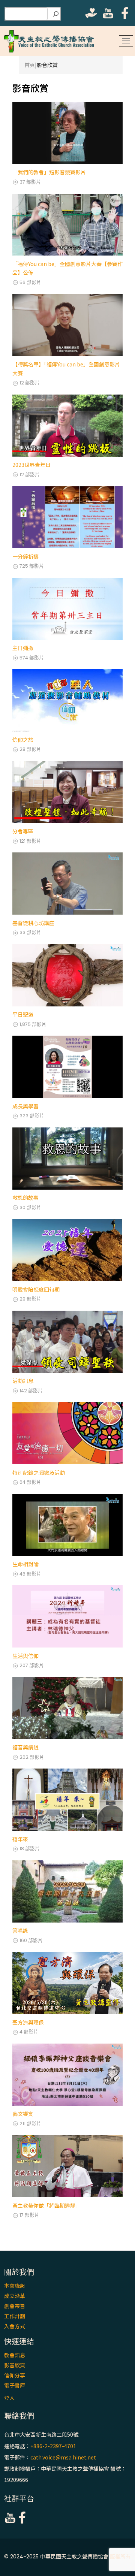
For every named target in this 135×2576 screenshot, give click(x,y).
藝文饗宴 (23, 2114)
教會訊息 (15, 2355)
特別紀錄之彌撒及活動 (39, 1473)
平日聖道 (23, 1014)
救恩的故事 (25, 1198)
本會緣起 (15, 2286)
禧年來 (20, 1839)
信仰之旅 (23, 740)
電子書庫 (15, 2385)
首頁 (30, 65)
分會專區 (23, 831)
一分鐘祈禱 (25, 556)
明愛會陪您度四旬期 (36, 1289)
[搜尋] (56, 14)
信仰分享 (15, 2375)
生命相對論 (25, 1564)
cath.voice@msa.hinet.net (63, 2457)
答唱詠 (20, 1930)
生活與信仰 (25, 1656)
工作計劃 (15, 2316)
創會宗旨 (15, 2306)
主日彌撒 (23, 648)
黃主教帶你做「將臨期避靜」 (46, 2205)
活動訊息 (23, 1381)
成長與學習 (25, 1106)
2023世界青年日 (31, 465)
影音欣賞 (15, 2365)
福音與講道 (25, 1747)
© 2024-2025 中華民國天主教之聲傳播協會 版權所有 (67, 2557)
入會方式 (15, 2326)
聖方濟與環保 (28, 2022)
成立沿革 (15, 2296)
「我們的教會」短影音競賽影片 (49, 172)
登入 (9, 2398)
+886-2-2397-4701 (53, 2446)
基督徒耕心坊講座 (33, 923)
